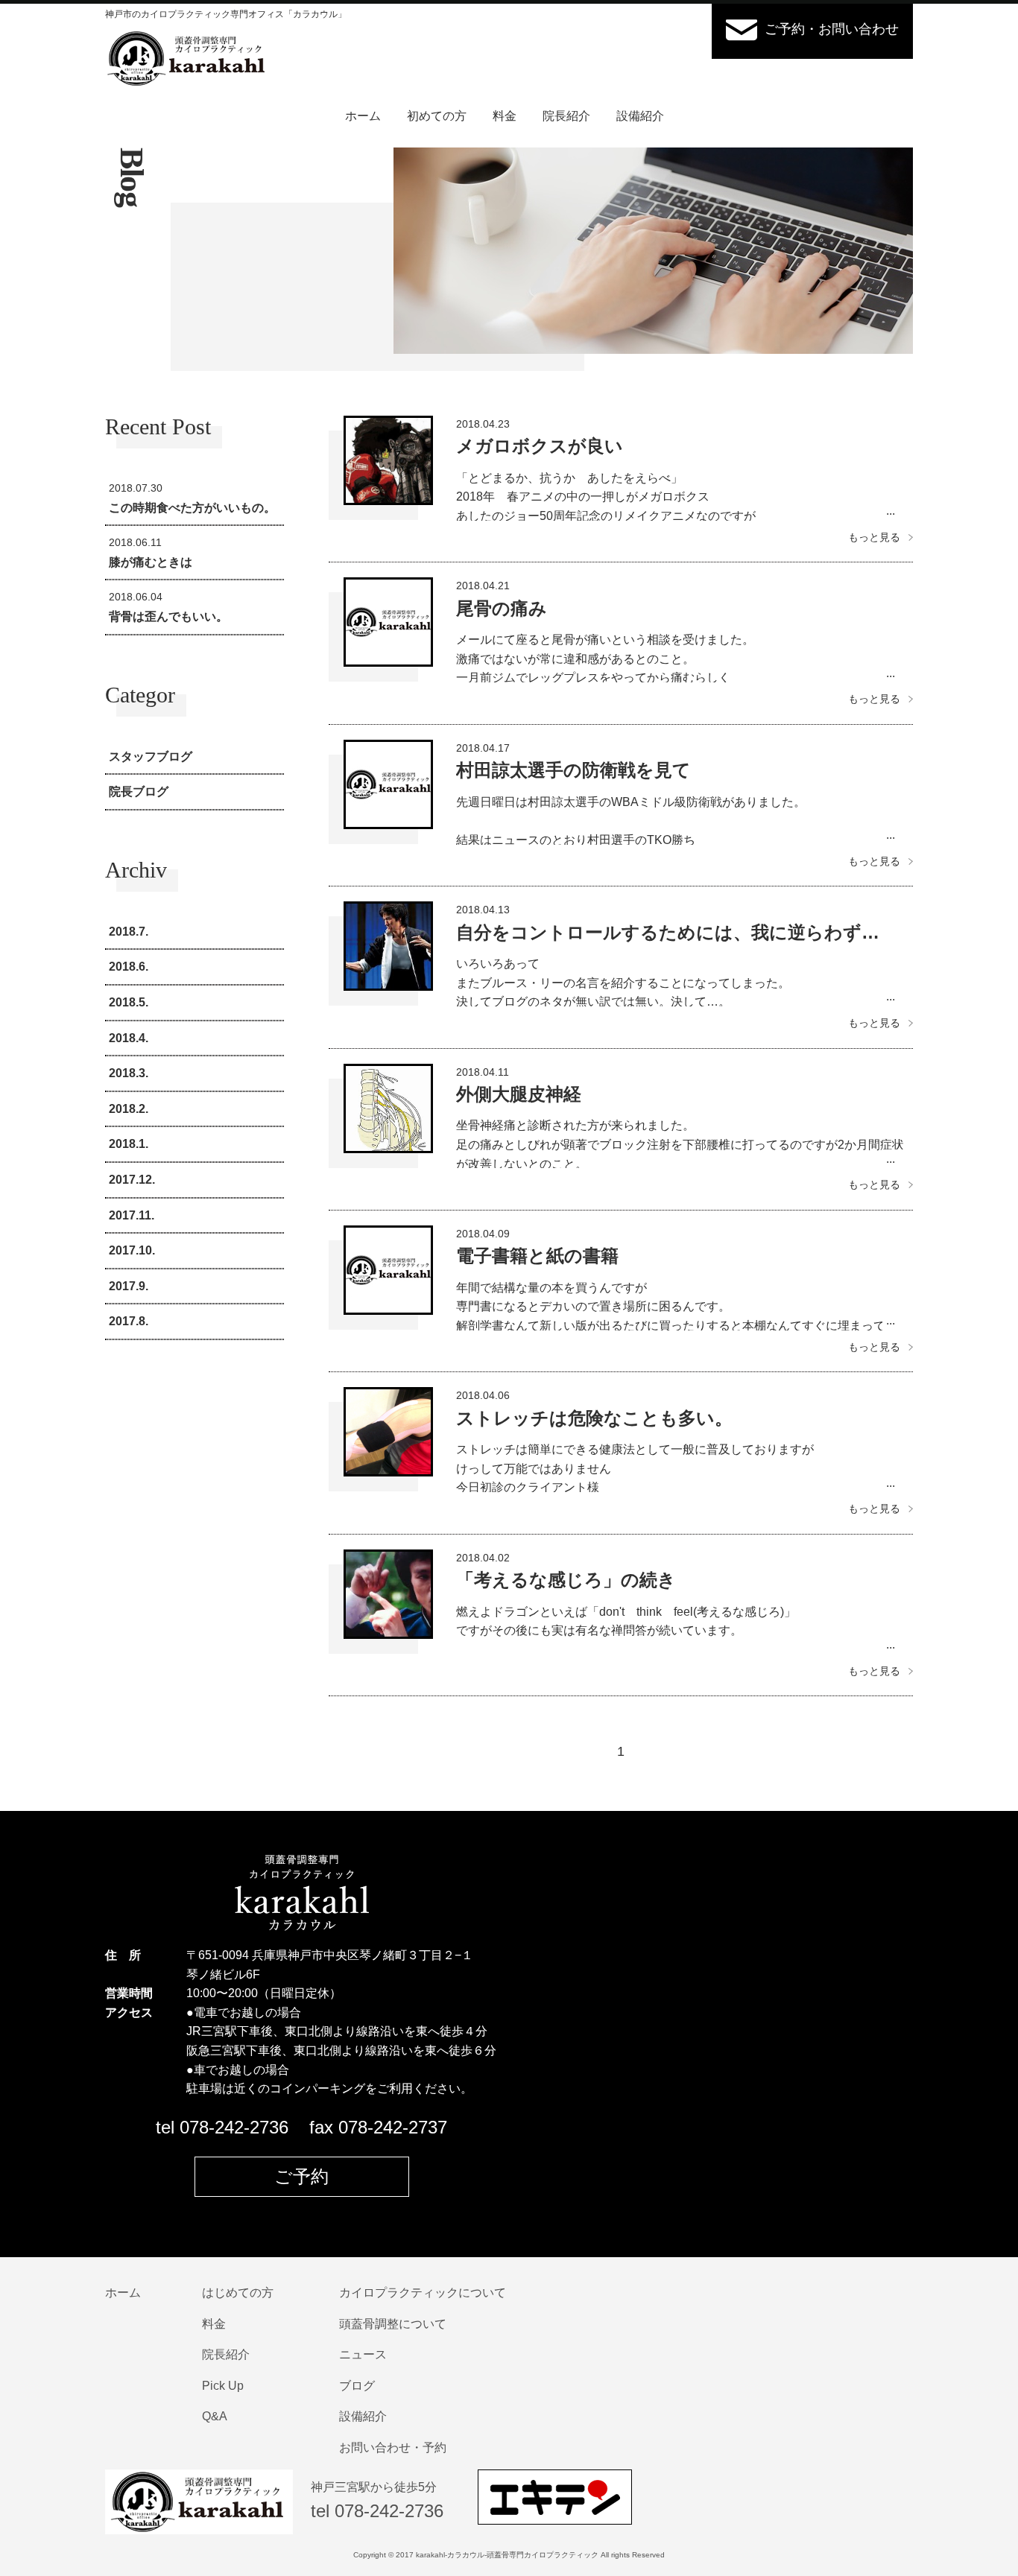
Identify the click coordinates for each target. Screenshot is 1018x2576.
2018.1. (129, 1144)
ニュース (363, 2354)
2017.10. (132, 1250)
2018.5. (129, 1002)
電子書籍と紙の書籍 (537, 1256)
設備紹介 (640, 116)
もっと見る (874, 537)
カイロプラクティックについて (423, 2293)
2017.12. (132, 1180)
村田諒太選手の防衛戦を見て (573, 770)
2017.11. (132, 1215)
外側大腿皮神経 (519, 1094)
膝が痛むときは (151, 552)
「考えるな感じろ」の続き (566, 1580)
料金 (505, 116)
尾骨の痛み (502, 608)
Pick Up (223, 2386)
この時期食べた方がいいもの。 (192, 498)
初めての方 (437, 116)
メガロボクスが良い (540, 446)
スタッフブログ (151, 756)
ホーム (363, 116)
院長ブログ (139, 791)
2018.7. (129, 932)
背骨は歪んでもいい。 (168, 607)
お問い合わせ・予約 (393, 2447)
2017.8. (129, 1321)
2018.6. (129, 967)
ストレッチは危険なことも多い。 (594, 1418)
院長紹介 (566, 116)
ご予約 (301, 2176)
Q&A (215, 2416)
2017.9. (129, 1286)
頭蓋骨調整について (393, 2324)
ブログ (357, 2386)
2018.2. (129, 1109)
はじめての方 (238, 2293)
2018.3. (129, 1073)
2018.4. (129, 1038)
